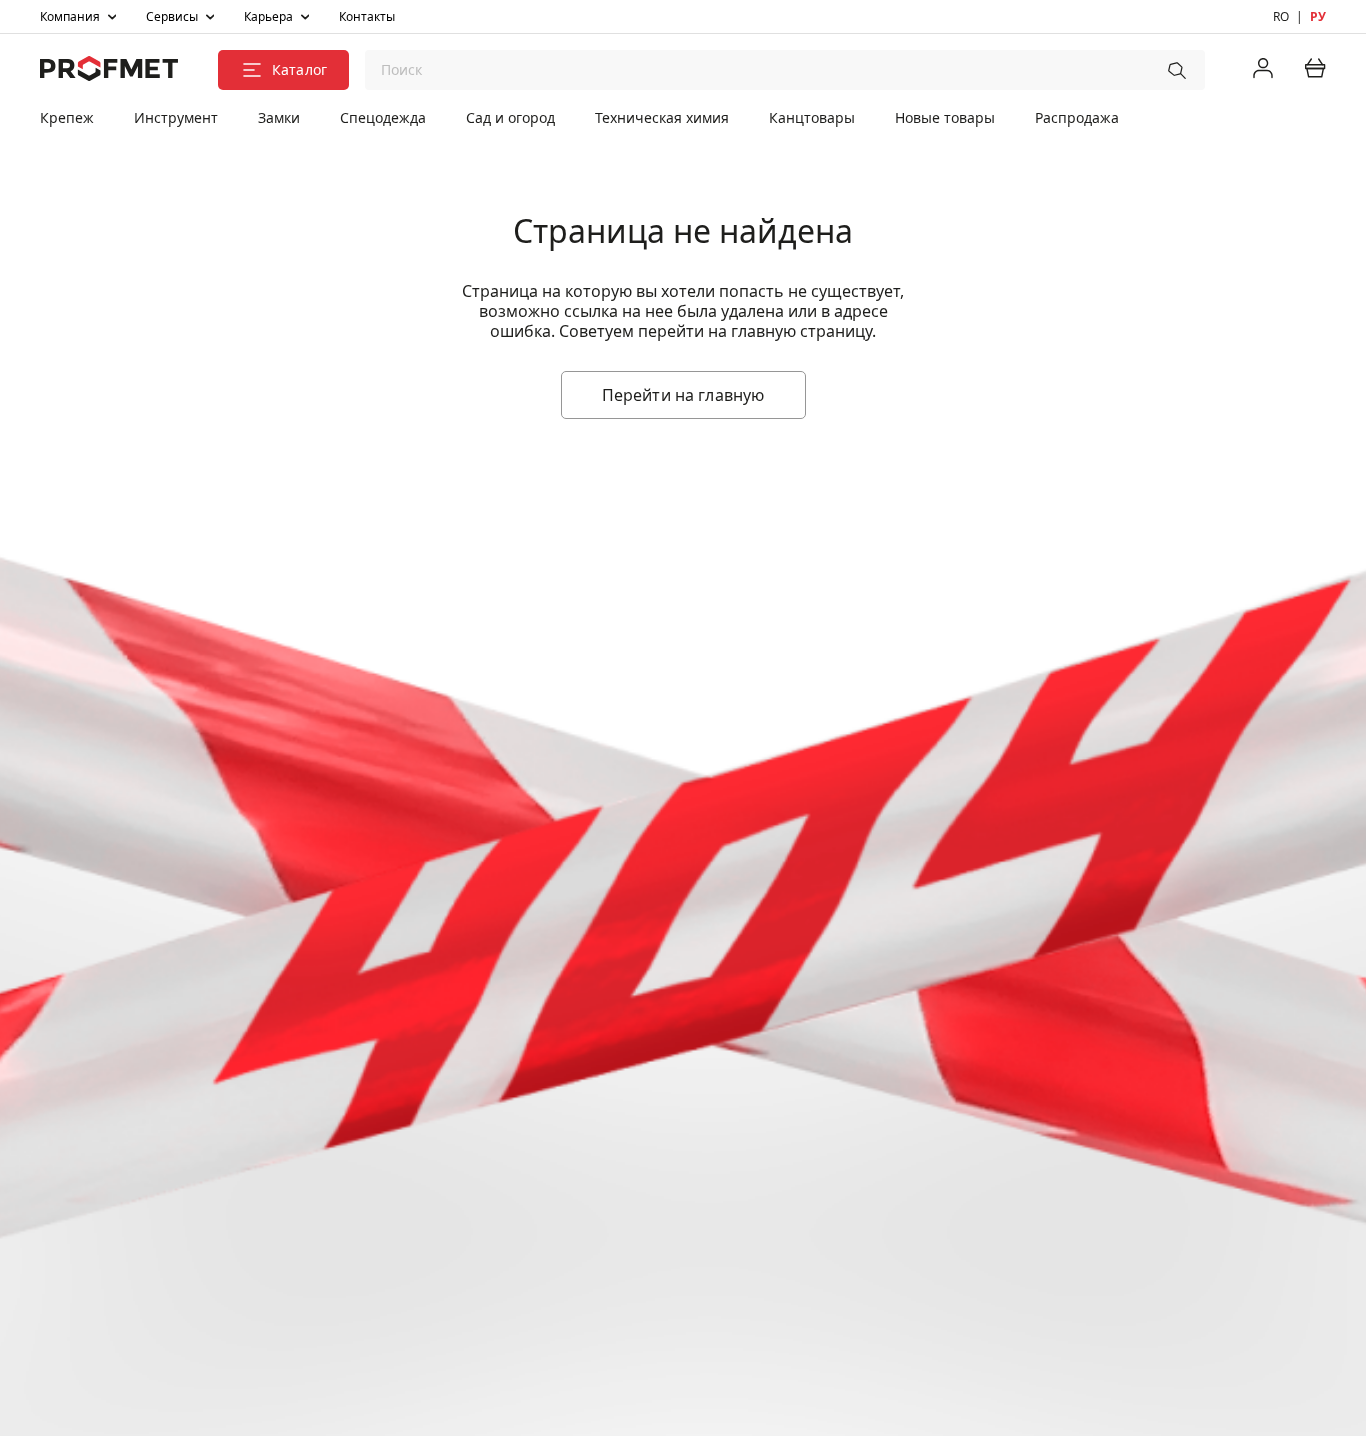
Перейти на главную (683, 395)
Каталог (299, 69)
